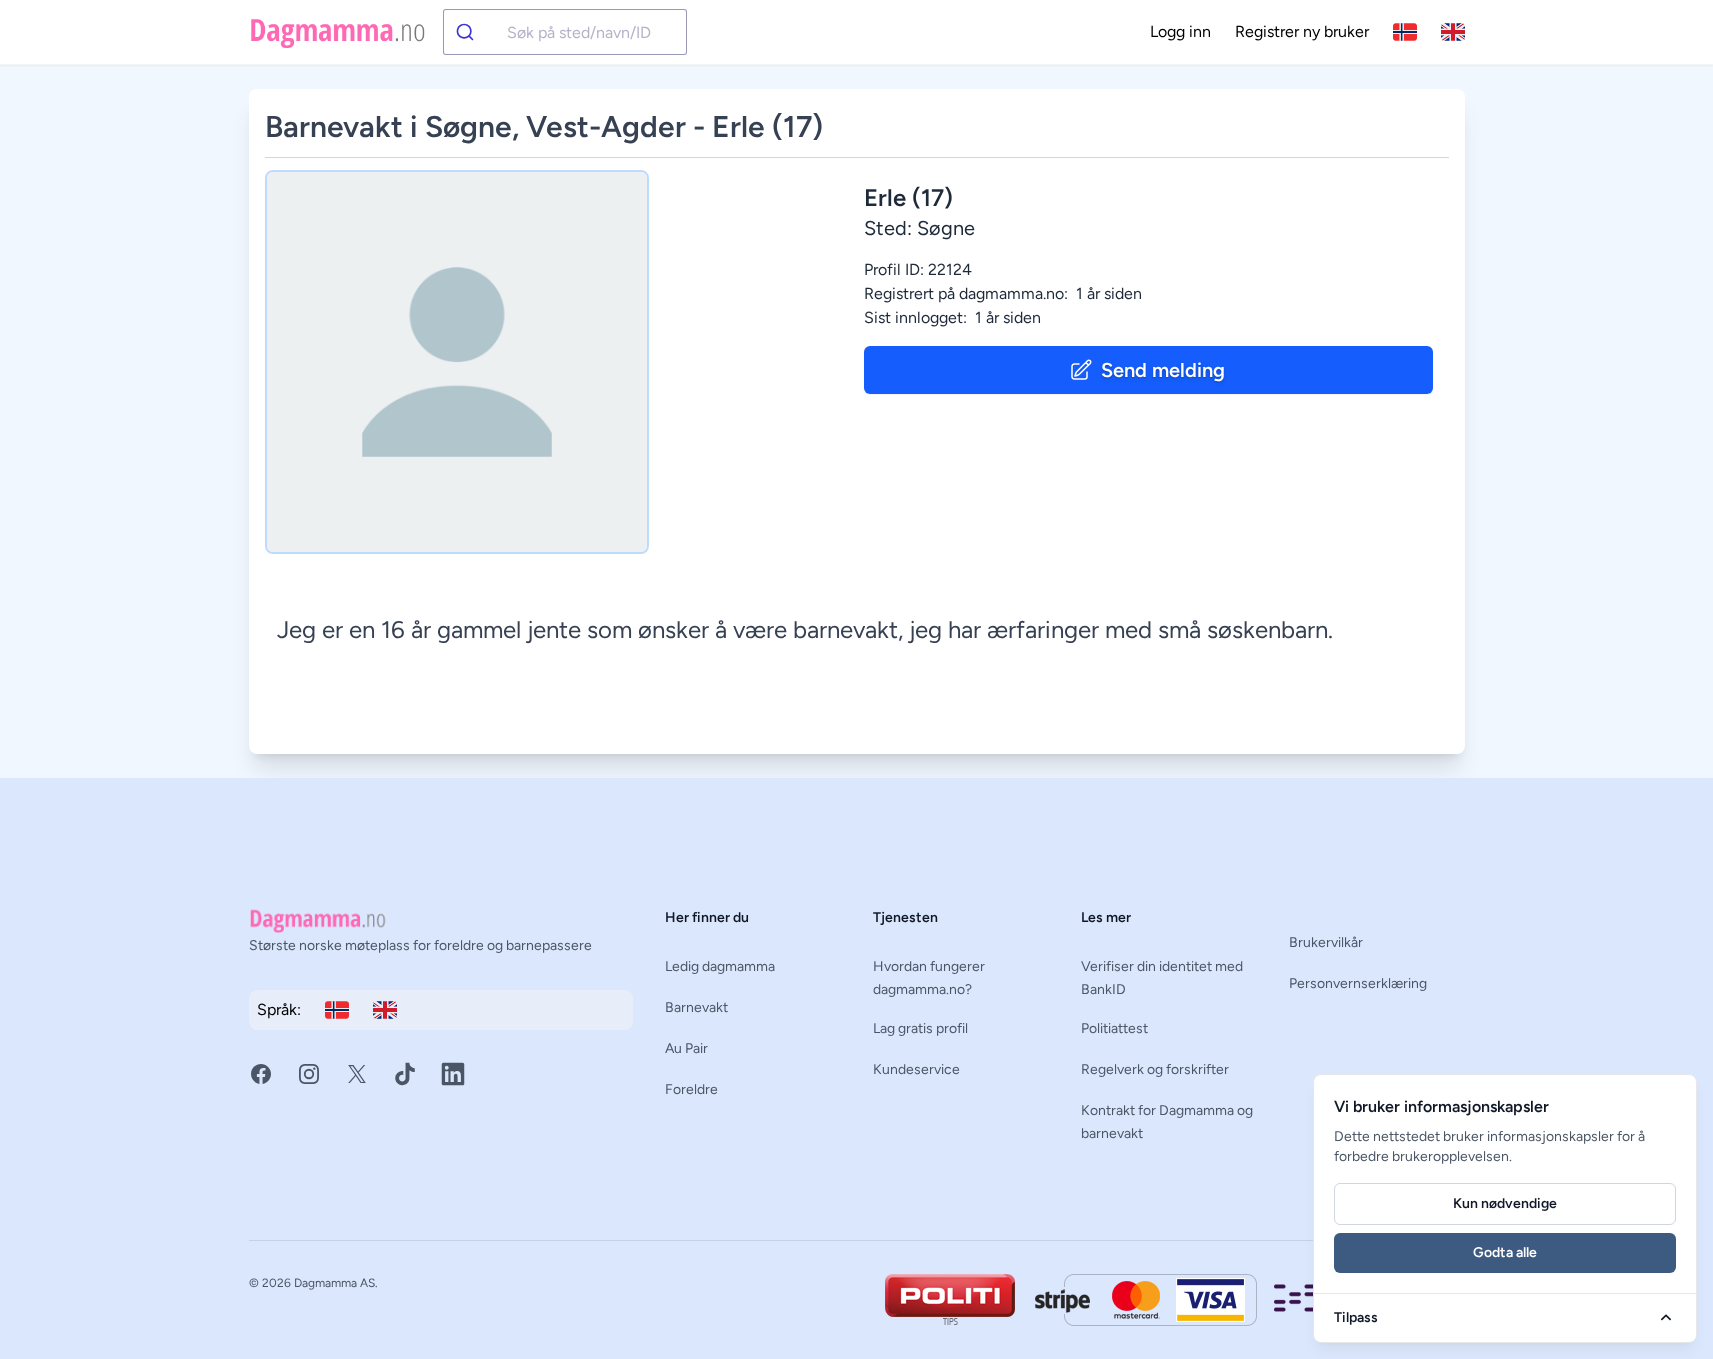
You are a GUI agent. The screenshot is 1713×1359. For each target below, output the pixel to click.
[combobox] (565, 32)
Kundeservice (916, 1069)
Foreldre (691, 1089)
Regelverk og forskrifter (1155, 1069)
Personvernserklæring (1358, 983)
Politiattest (1114, 1028)
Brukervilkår (1326, 942)
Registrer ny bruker (1302, 31)
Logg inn (1180, 31)
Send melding (1163, 370)
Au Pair (686, 1048)
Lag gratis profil (920, 1028)
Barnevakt (696, 1007)
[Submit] (475, 32)
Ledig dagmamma (720, 966)
